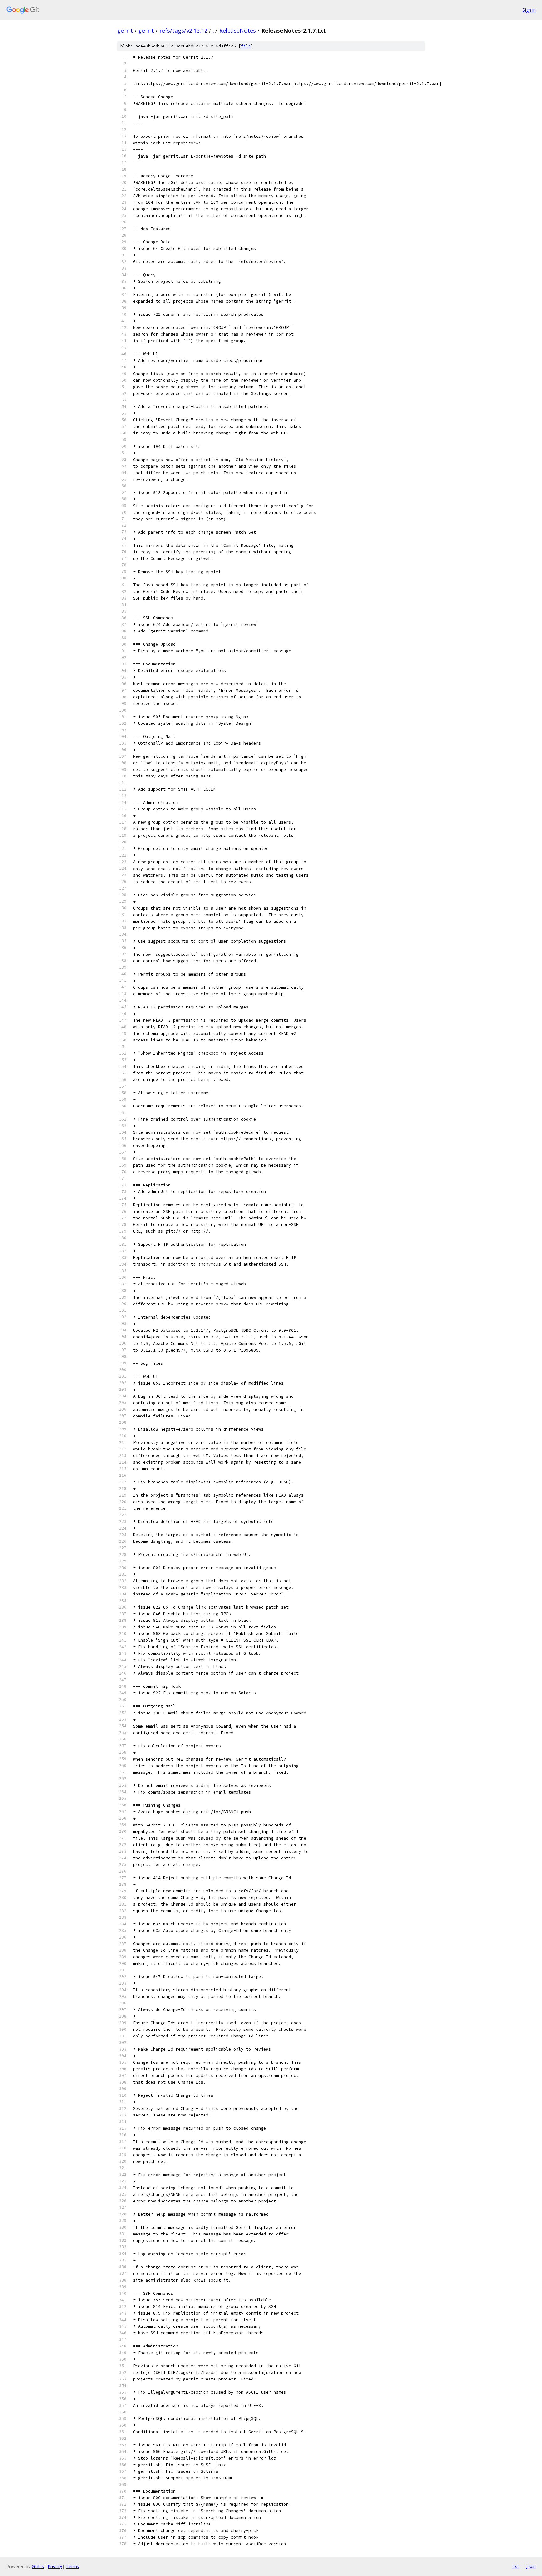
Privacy (55, 2566)
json (531, 2566)
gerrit (125, 30)
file (246, 46)
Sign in (529, 10)
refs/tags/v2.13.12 (183, 30)
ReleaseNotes (238, 30)
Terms (72, 2566)
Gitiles (38, 2566)
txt (516, 2566)
